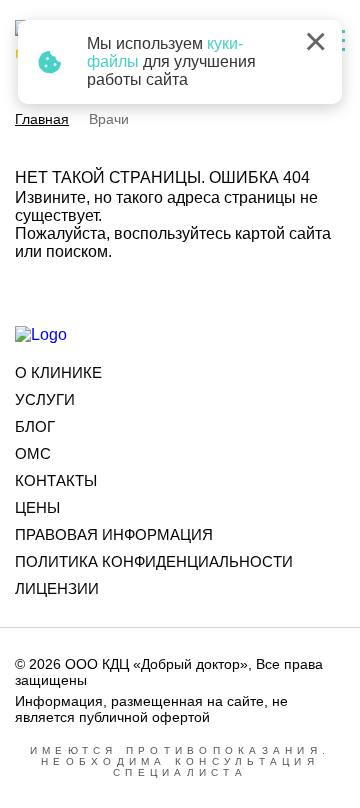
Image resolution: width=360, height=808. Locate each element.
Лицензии (57, 588)
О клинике (58, 372)
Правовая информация (114, 534)
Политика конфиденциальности (154, 561)
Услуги (45, 399)
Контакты (56, 480)
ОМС (33, 453)
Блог (35, 426)
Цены (37, 507)
